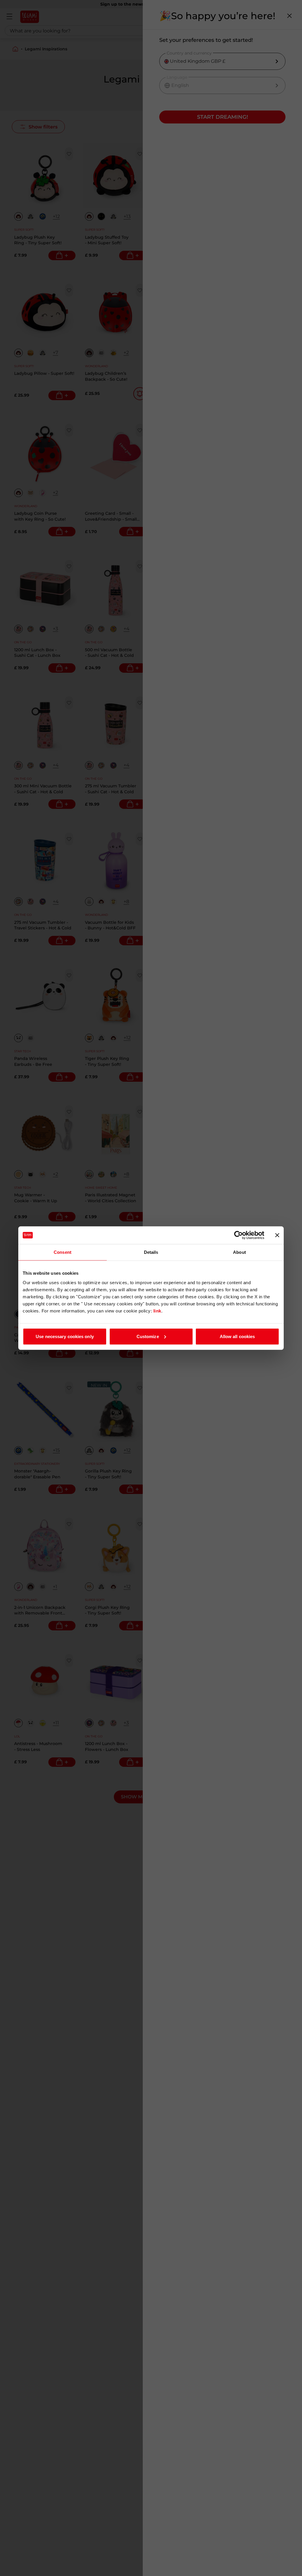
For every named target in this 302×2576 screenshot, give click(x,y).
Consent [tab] (63, 1252)
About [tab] (239, 1252)
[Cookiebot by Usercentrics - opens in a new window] (238, 1235)
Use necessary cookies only (65, 1336)
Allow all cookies (237, 1336)
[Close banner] (277, 1235)
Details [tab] (151, 1252)
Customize (148, 1336)
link (157, 1311)
